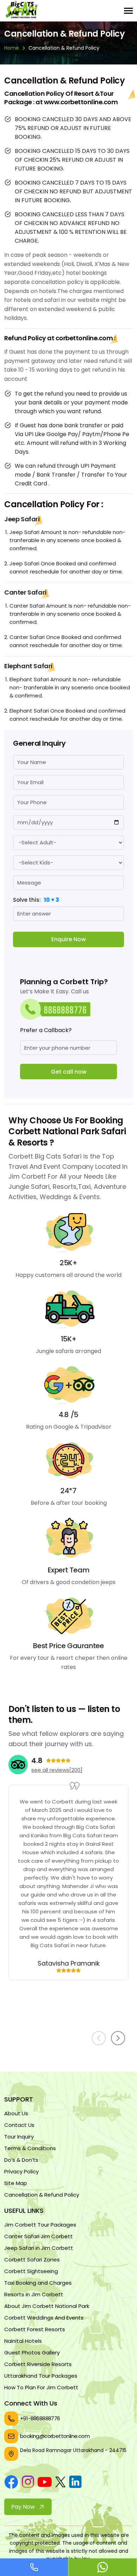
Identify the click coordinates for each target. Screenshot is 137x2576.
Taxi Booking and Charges (38, 2283)
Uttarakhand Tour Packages (41, 2376)
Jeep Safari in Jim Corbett (39, 2248)
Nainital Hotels (23, 2341)
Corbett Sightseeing (31, 2271)
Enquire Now (68, 939)
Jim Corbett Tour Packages (40, 2225)
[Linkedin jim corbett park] (75, 2483)
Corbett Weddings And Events (44, 2318)
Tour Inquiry (19, 2137)
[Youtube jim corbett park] (45, 2483)
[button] (118, 2038)
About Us (16, 2113)
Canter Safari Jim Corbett (38, 2236)
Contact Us (19, 2125)
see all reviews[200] (57, 1770)
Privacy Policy (21, 2171)
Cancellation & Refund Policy (42, 2195)
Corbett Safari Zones (32, 2260)
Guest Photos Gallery (32, 2352)
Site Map (16, 2183)
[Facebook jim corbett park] (11, 2483)
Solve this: (36, 899)
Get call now (69, 1072)
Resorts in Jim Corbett (34, 2294)
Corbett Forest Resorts (35, 2329)
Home (12, 48)
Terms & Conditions (30, 2148)
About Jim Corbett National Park (47, 2306)
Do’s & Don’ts (21, 2160)
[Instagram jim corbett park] (28, 2483)
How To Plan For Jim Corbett (41, 2387)
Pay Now (23, 2507)
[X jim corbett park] (60, 2483)
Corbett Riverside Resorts (38, 2364)
